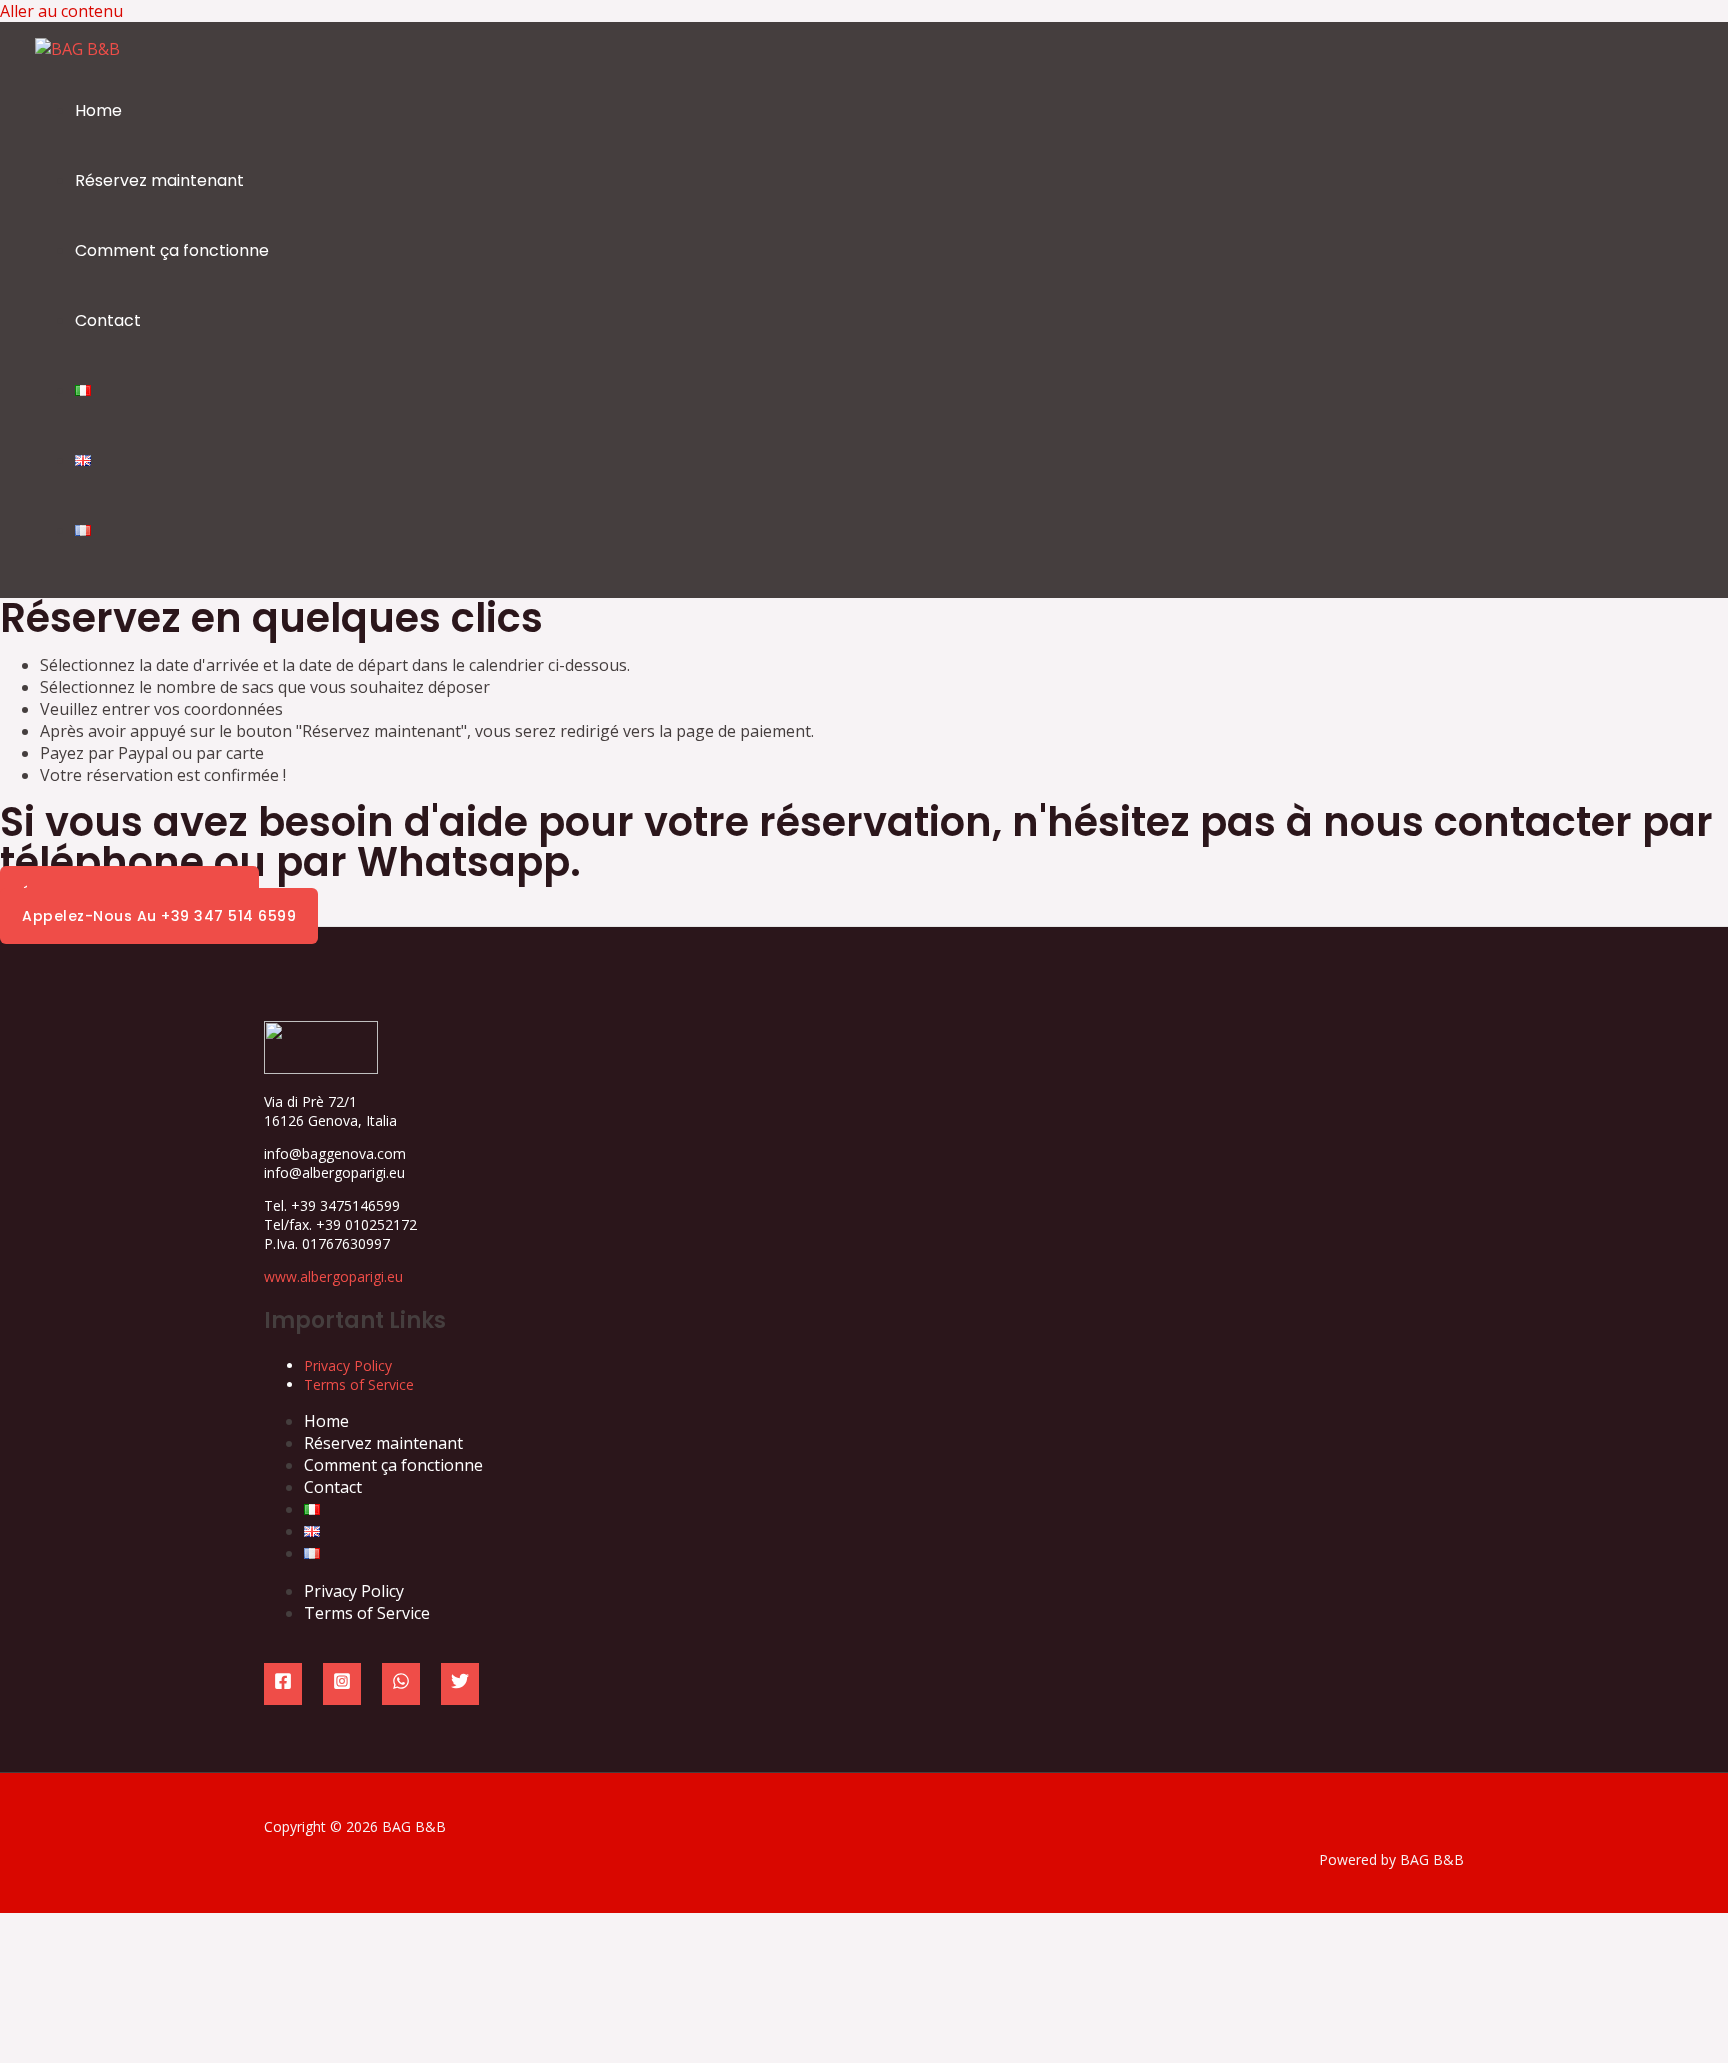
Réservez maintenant (159, 180)
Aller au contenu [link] (61, 11)
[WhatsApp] (401, 1684)
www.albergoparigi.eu (333, 1276)
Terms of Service (359, 1384)
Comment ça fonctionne (172, 250)
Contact (108, 320)
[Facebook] (283, 1684)
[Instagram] (342, 1684)
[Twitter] (460, 1684)
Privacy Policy (348, 1365)
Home (98, 110)
